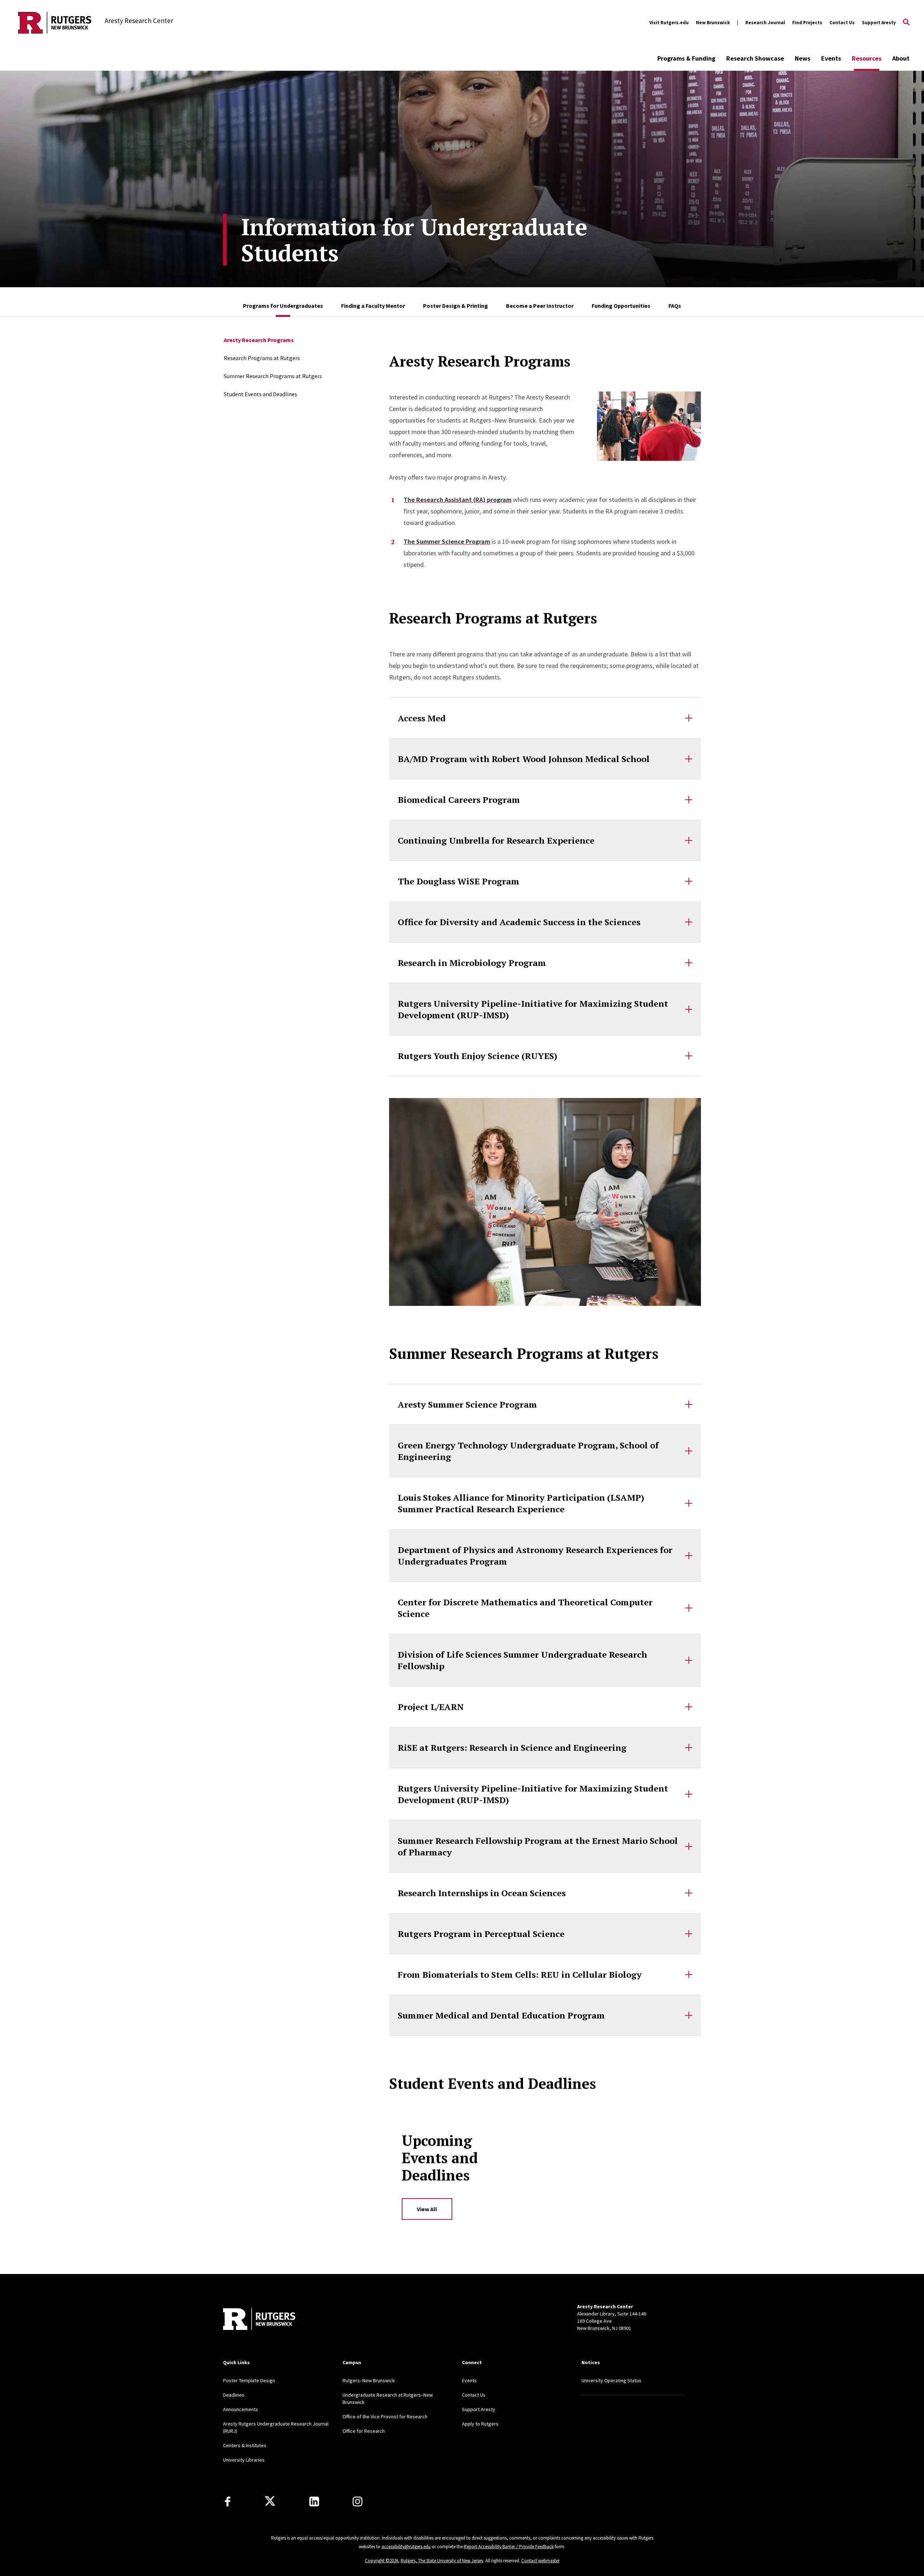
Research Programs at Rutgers (262, 358)
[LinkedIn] (314, 2501)
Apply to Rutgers (480, 2424)
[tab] (283, 302)
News (803, 58)
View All (427, 2209)
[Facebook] (228, 2501)
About (901, 58)
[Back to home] (259, 2320)
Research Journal (765, 23)
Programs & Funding (686, 58)
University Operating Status (611, 2380)
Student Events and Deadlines (260, 394)
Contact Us (842, 23)
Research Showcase (755, 58)
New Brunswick (713, 23)
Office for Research (364, 2431)
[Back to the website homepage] (55, 23)
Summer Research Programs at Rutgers (273, 376)
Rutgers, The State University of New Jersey (442, 2561)
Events (831, 58)
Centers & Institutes (245, 2445)
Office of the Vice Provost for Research (385, 2417)
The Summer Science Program (447, 541)
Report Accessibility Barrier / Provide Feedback (509, 2547)
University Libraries (244, 2460)
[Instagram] (358, 2501)
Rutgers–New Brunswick (369, 2380)
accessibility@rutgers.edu (406, 2547)
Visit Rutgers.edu (669, 23)
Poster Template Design (249, 2380)
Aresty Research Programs (259, 340)
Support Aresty (879, 23)
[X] (270, 2501)
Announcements (241, 2409)
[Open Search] (906, 23)
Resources (867, 58)
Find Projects (807, 23)
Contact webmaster (540, 2561)
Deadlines (234, 2395)
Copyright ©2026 (382, 2561)
